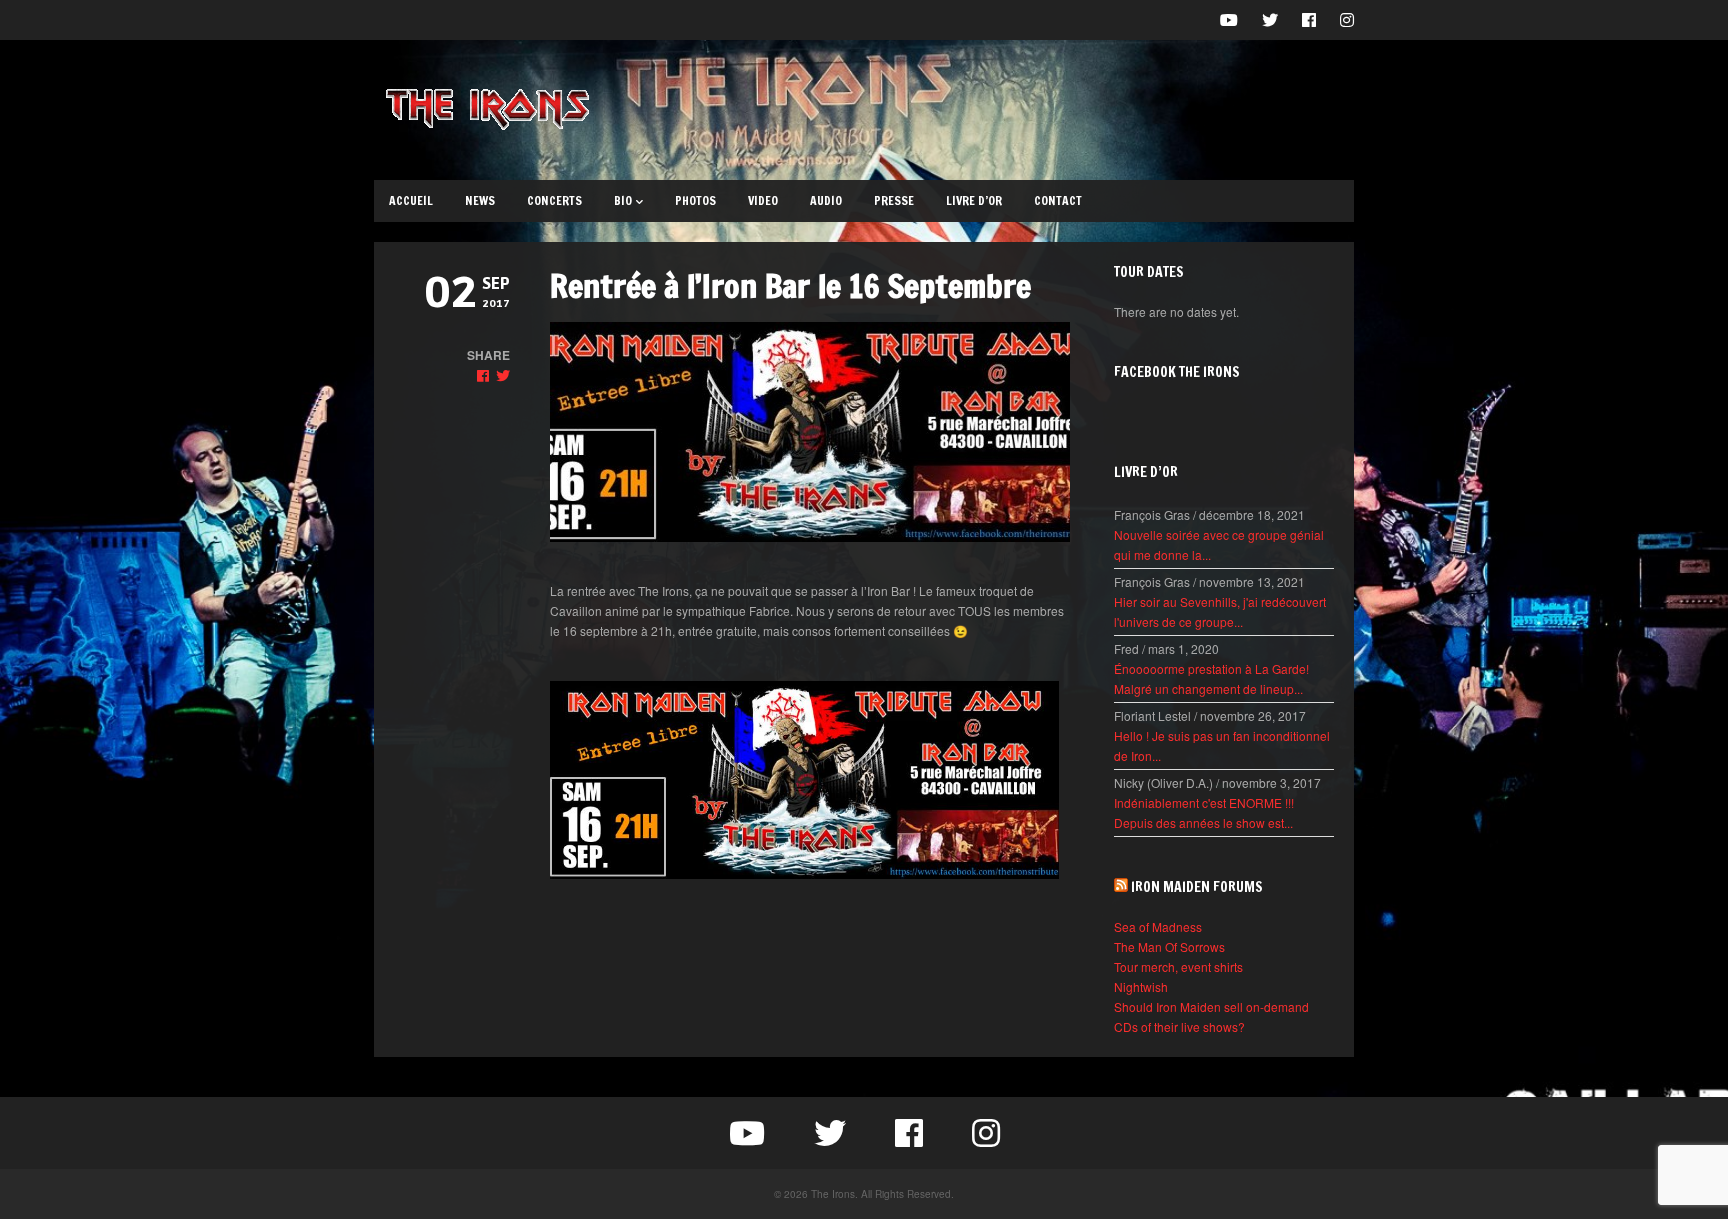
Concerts (554, 200)
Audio (826, 200)
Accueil (411, 200)
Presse (894, 200)
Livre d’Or (974, 200)
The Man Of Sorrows (1169, 946)
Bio (623, 200)
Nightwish (1141, 986)
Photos (695, 200)
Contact (1058, 200)
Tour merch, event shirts (1178, 966)
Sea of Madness (1158, 926)
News (480, 200)
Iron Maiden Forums (1197, 887)
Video (763, 200)
